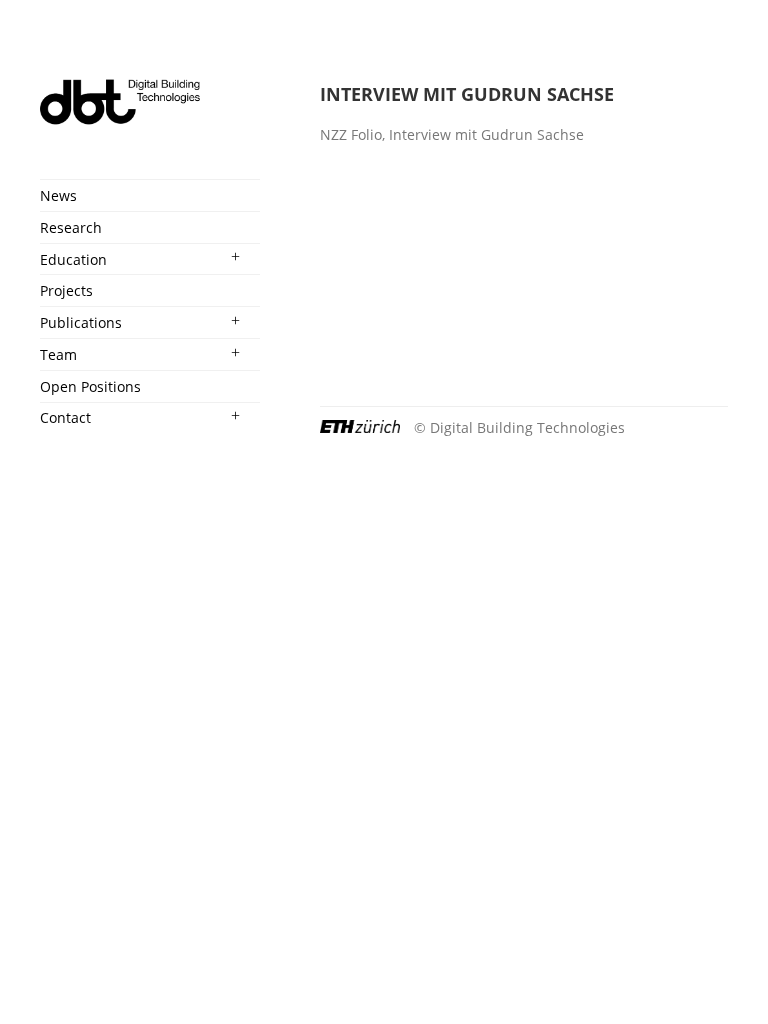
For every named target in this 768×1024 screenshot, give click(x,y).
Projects (66, 290)
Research (71, 227)
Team (58, 354)
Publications (81, 322)
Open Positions (90, 386)
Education (73, 259)
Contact (65, 417)
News (58, 195)
